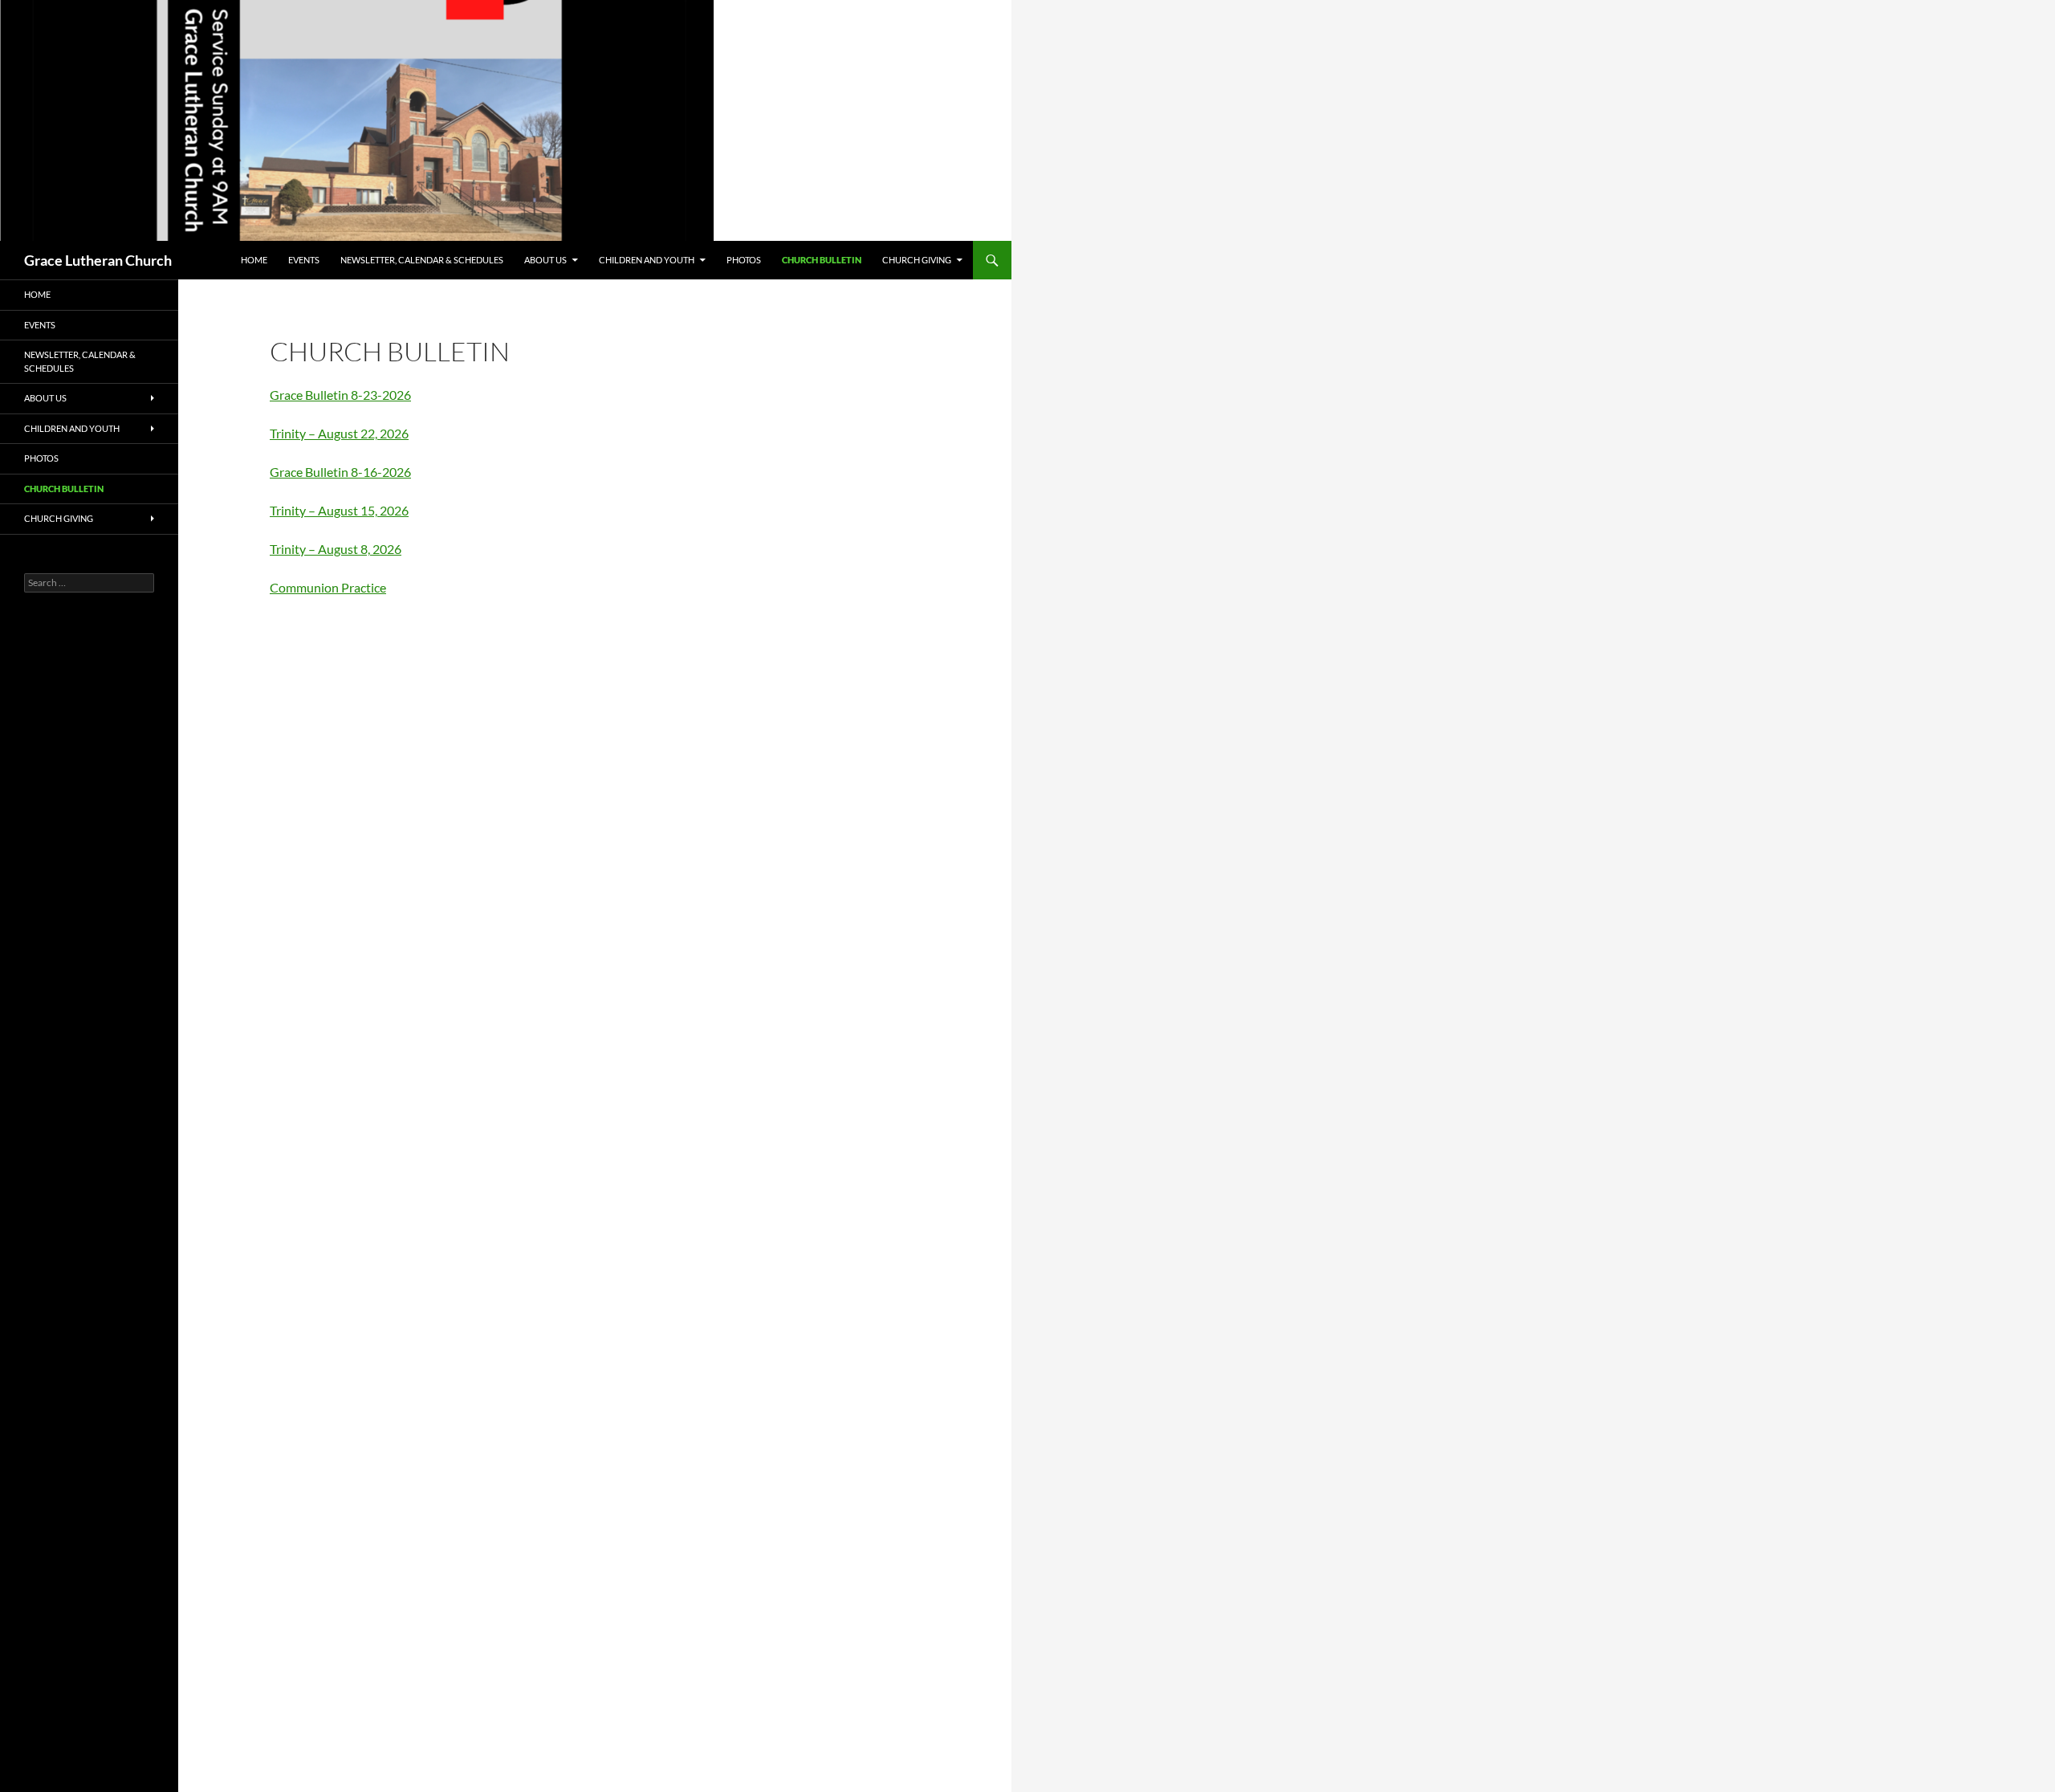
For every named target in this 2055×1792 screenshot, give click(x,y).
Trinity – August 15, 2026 (339, 510)
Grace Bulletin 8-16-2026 (340, 472)
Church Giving (917, 260)
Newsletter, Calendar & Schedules (422, 260)
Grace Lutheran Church (98, 260)
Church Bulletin (822, 260)
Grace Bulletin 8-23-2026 (340, 395)
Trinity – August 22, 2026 (339, 433)
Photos (744, 260)
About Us (545, 260)
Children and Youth (647, 260)
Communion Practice (328, 587)
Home (254, 260)
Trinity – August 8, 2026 (336, 549)
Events (304, 260)
